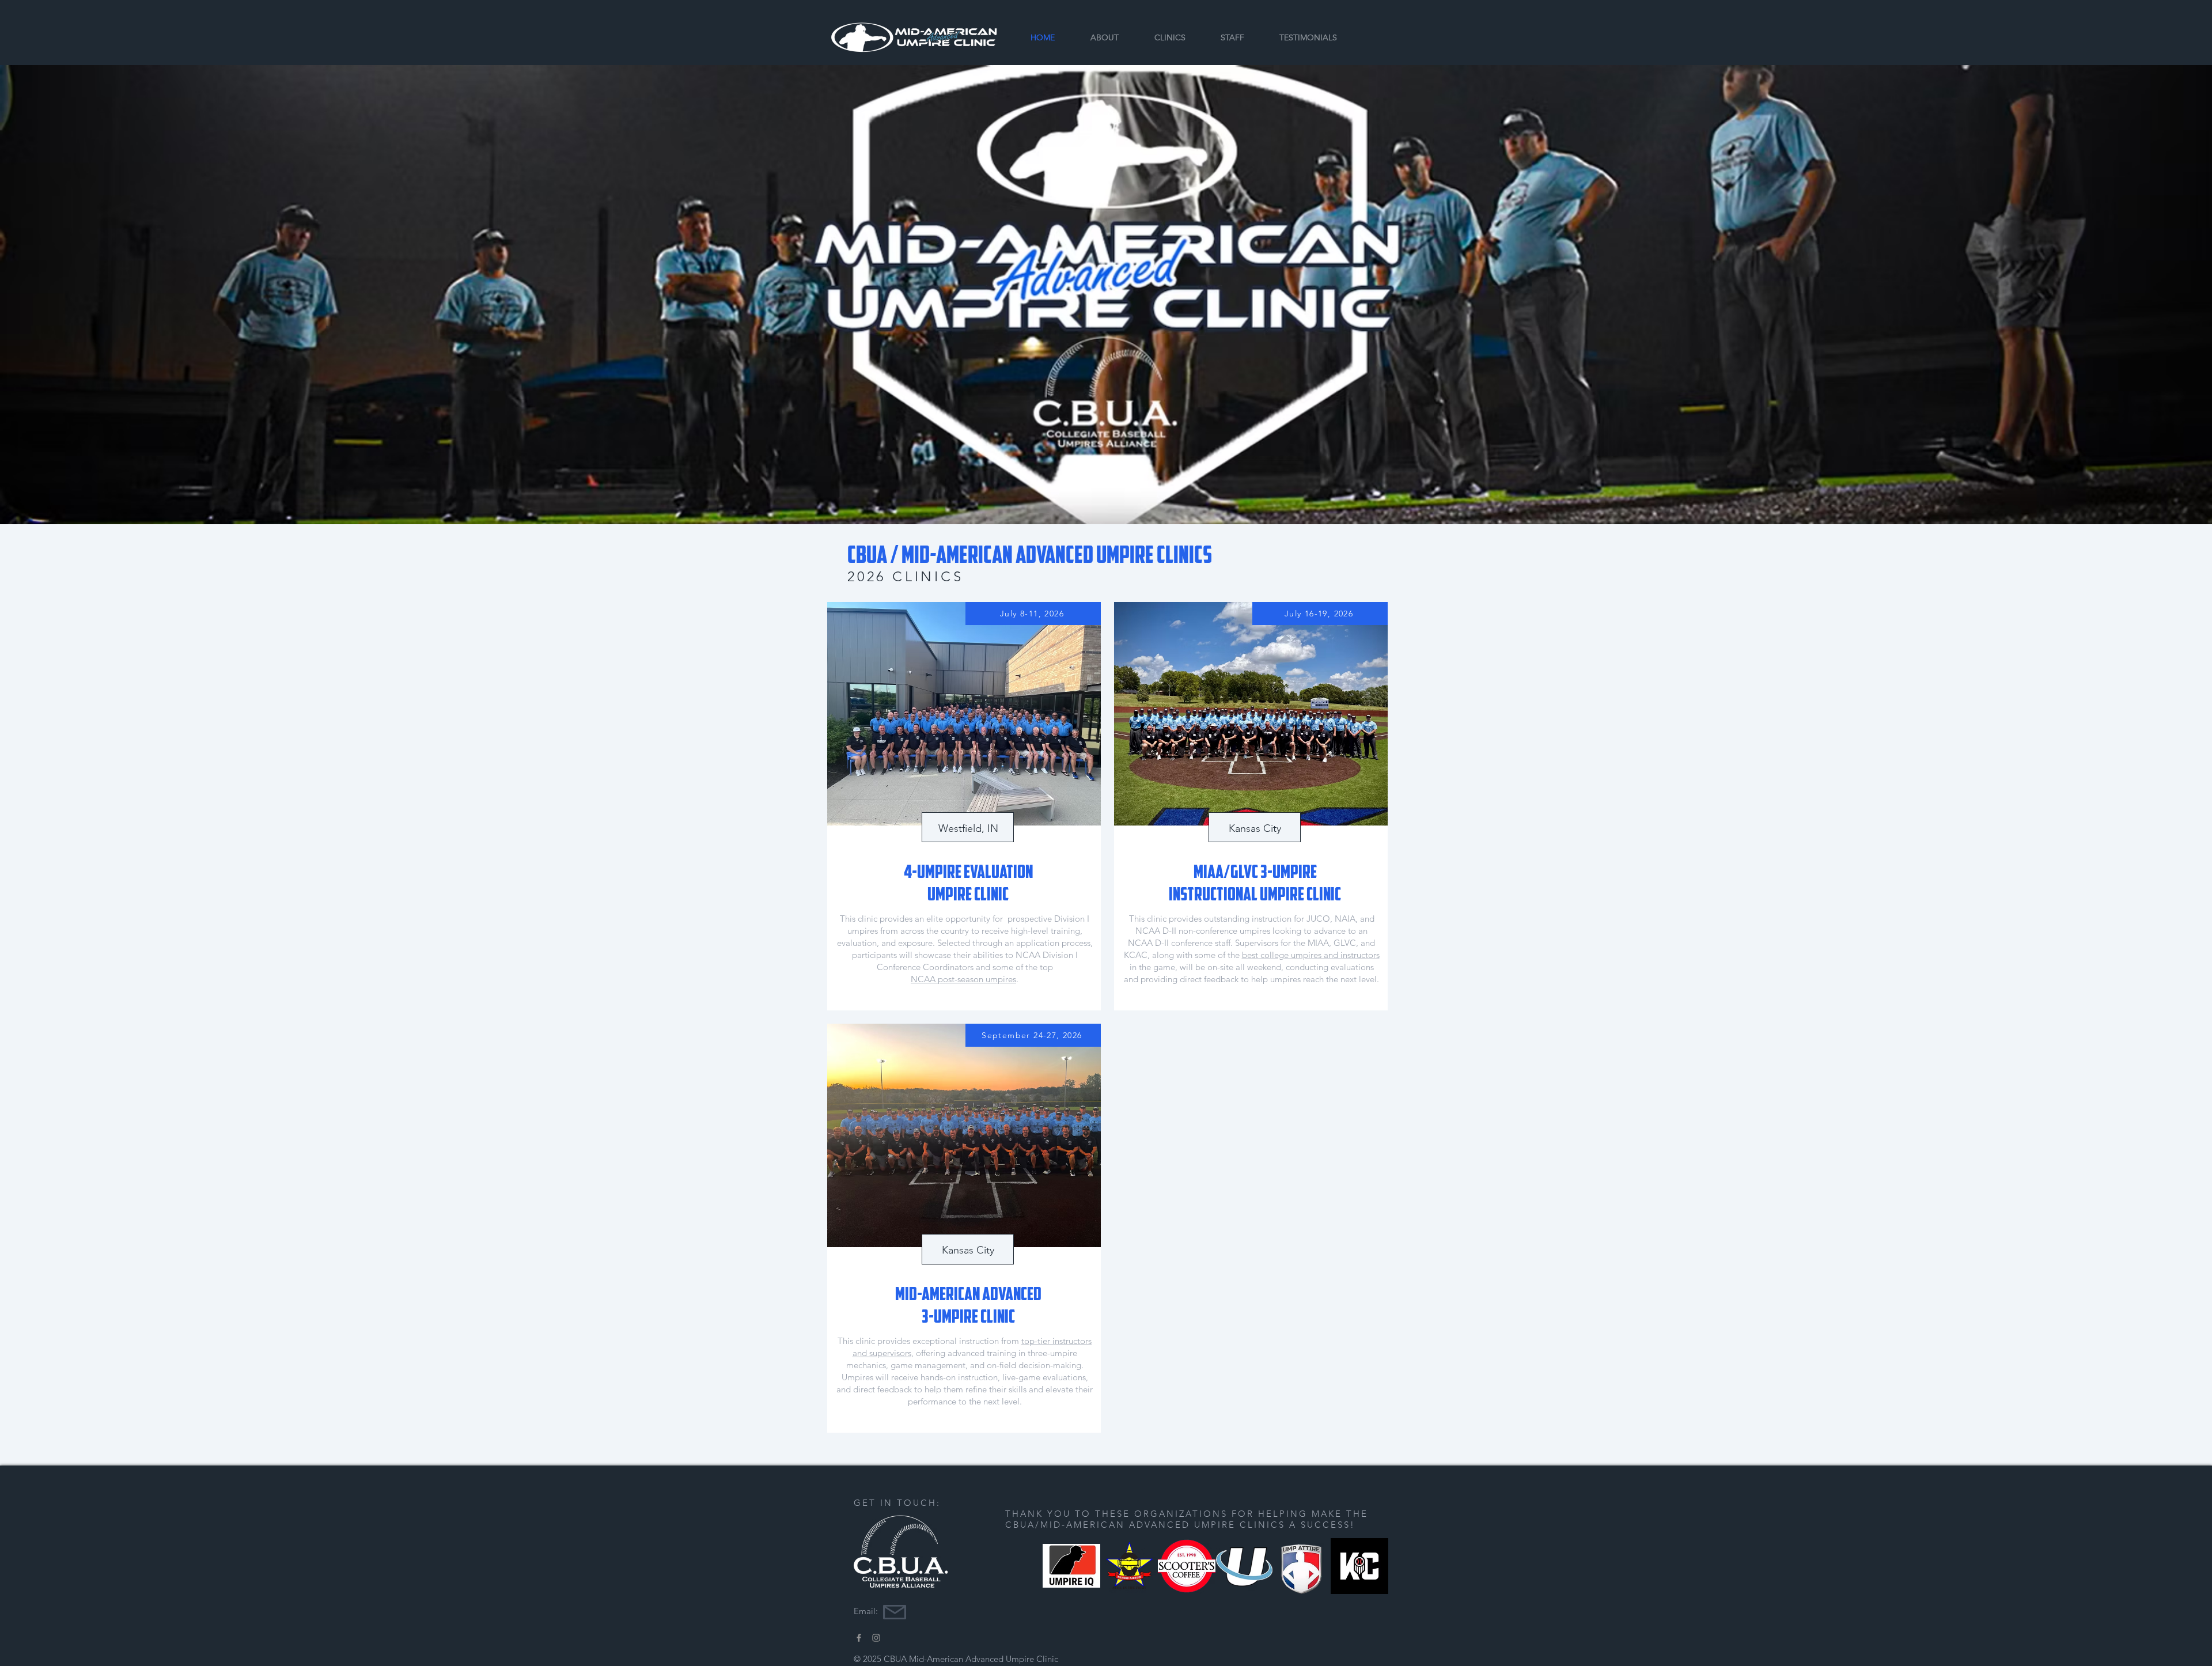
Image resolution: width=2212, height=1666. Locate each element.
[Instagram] (876, 1638)
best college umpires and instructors (1311, 955)
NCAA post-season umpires (963, 979)
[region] (964, 806)
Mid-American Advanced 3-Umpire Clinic (968, 1305)
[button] (1170, 37)
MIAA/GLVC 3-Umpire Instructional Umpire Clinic (1255, 883)
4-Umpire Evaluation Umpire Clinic (968, 883)
